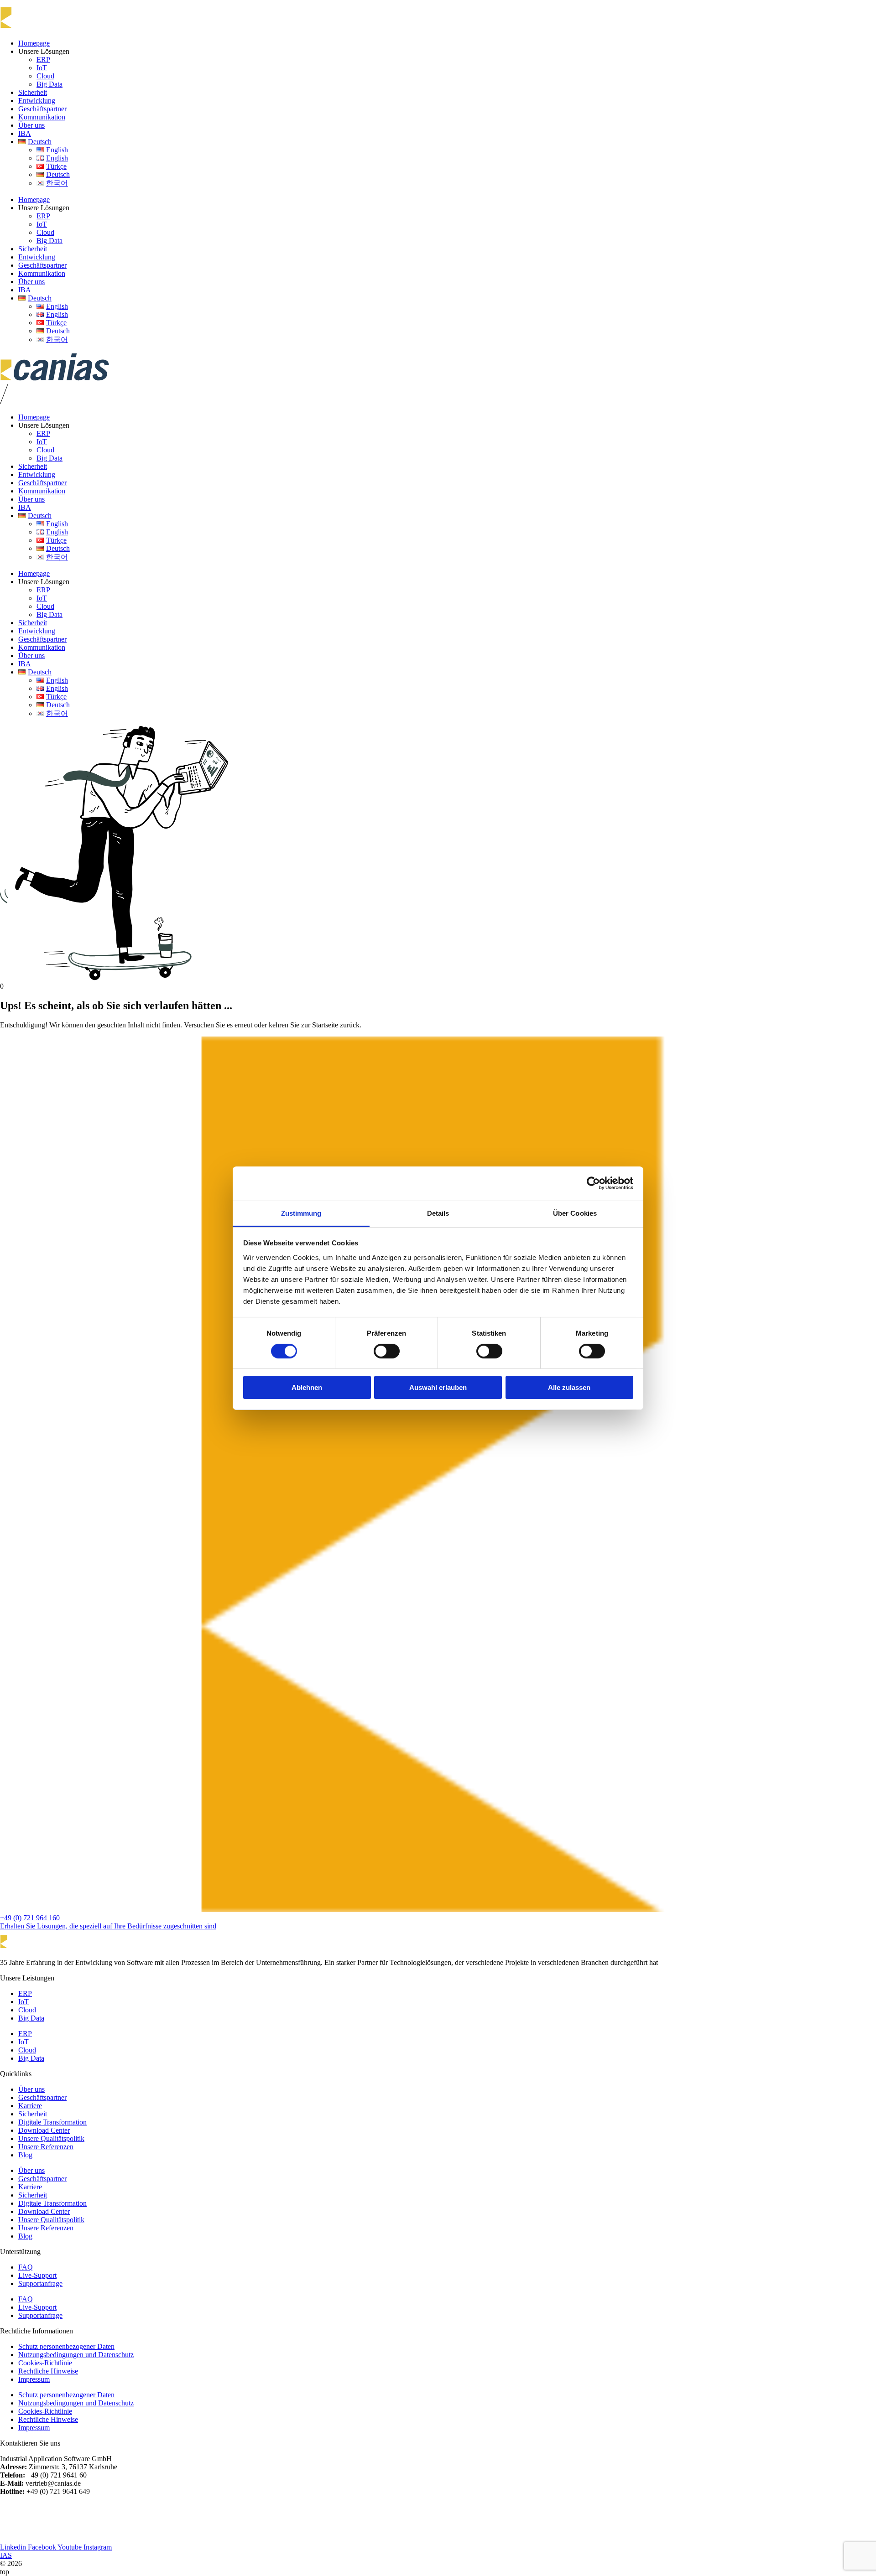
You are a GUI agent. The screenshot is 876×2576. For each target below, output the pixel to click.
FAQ (26, 2267)
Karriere (30, 2106)
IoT (42, 68)
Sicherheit (33, 92)
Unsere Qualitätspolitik (51, 2138)
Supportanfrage (40, 2283)
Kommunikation (42, 117)
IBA (25, 133)
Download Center (44, 2130)
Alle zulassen (569, 1387)
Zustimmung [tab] (301, 1213)
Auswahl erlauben (438, 1387)
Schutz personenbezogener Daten (66, 2346)
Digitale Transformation (52, 2122)
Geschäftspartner (42, 109)
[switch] (387, 1351)
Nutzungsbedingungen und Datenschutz (76, 2355)
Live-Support (37, 2275)
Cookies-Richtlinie (45, 2363)
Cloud (45, 76)
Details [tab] (438, 1213)
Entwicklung (37, 101)
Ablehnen (307, 1387)
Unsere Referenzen (46, 2147)
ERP (43, 60)
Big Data (50, 84)
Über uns (31, 125)
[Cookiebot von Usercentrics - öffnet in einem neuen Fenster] (593, 1183)
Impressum (34, 2379)
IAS (6, 2555)
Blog (25, 2155)
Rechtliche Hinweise (48, 2371)
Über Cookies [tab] (575, 1213)
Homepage (34, 43)
